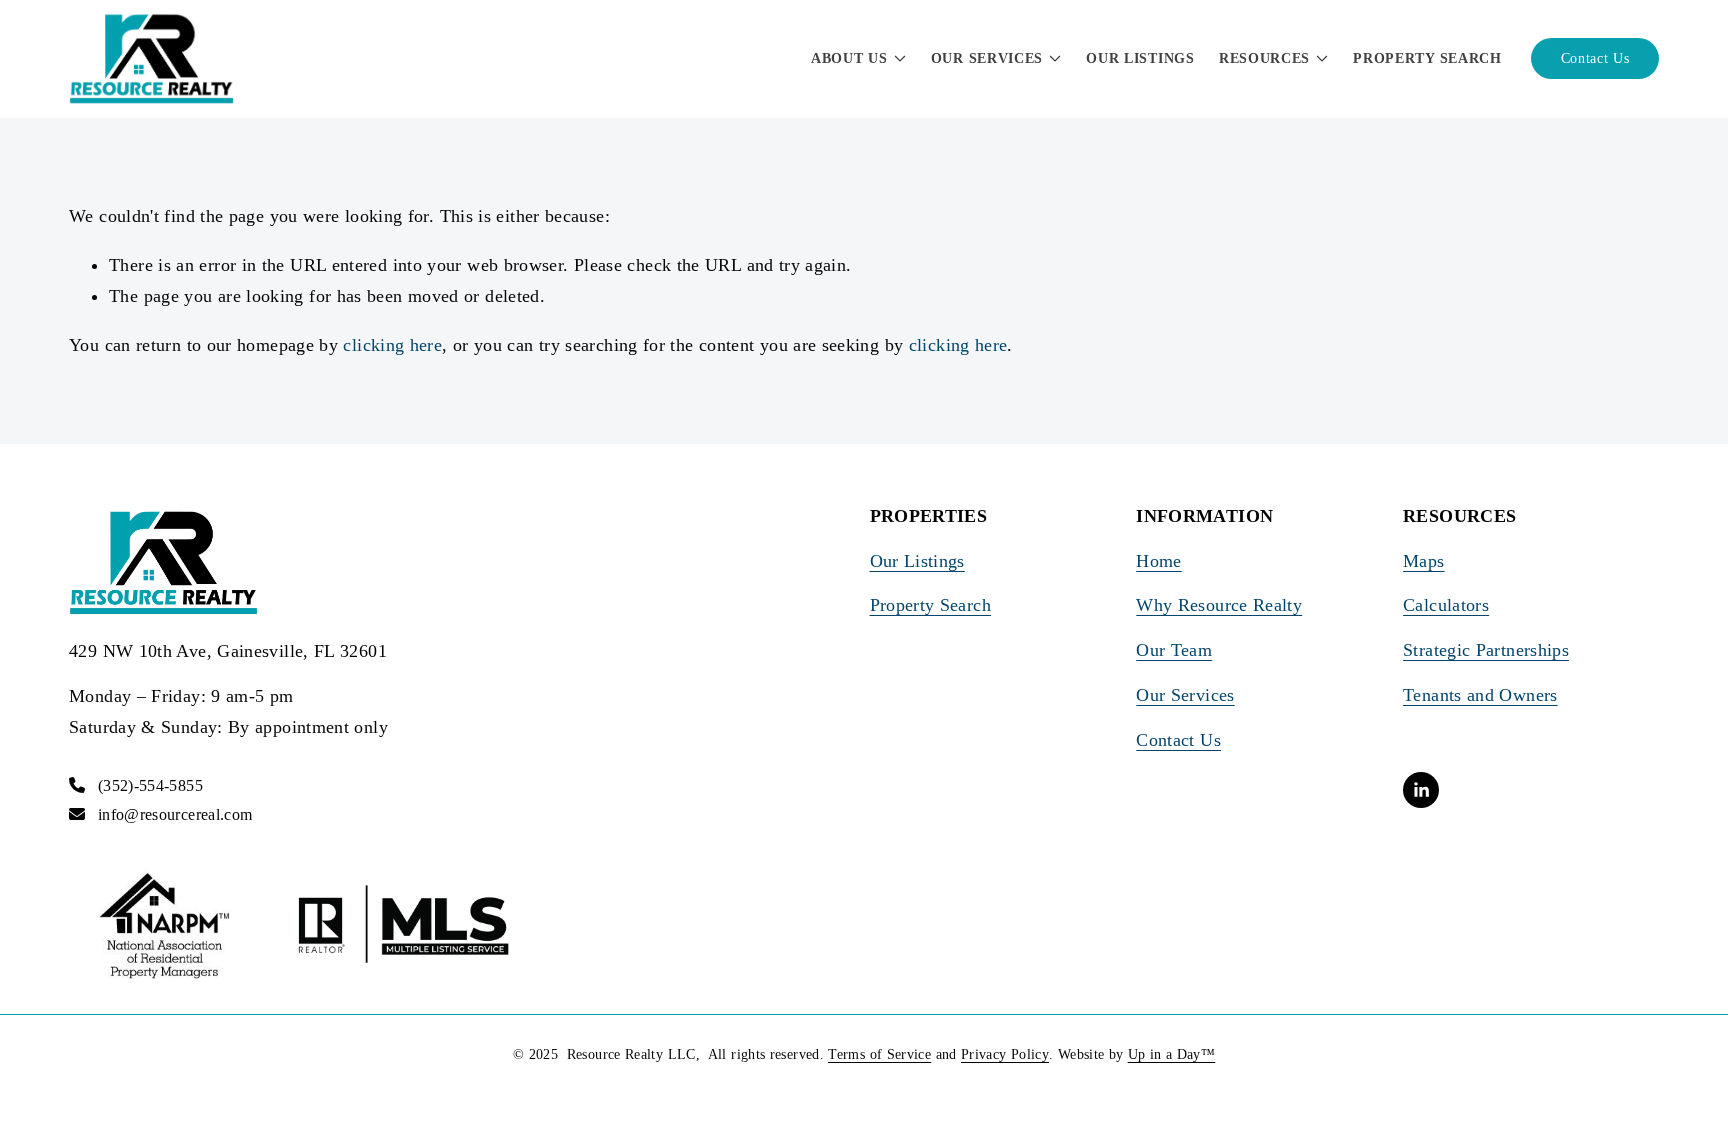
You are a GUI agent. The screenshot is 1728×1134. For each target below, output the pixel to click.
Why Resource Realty (1219, 605)
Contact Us (1595, 58)
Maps (1423, 561)
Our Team (1174, 650)
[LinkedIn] (1421, 790)
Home (1158, 561)
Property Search (1427, 58)
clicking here (392, 345)
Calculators (1446, 605)
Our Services (1185, 695)
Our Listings (1140, 58)
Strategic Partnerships (1486, 650)
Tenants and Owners (1480, 695)
